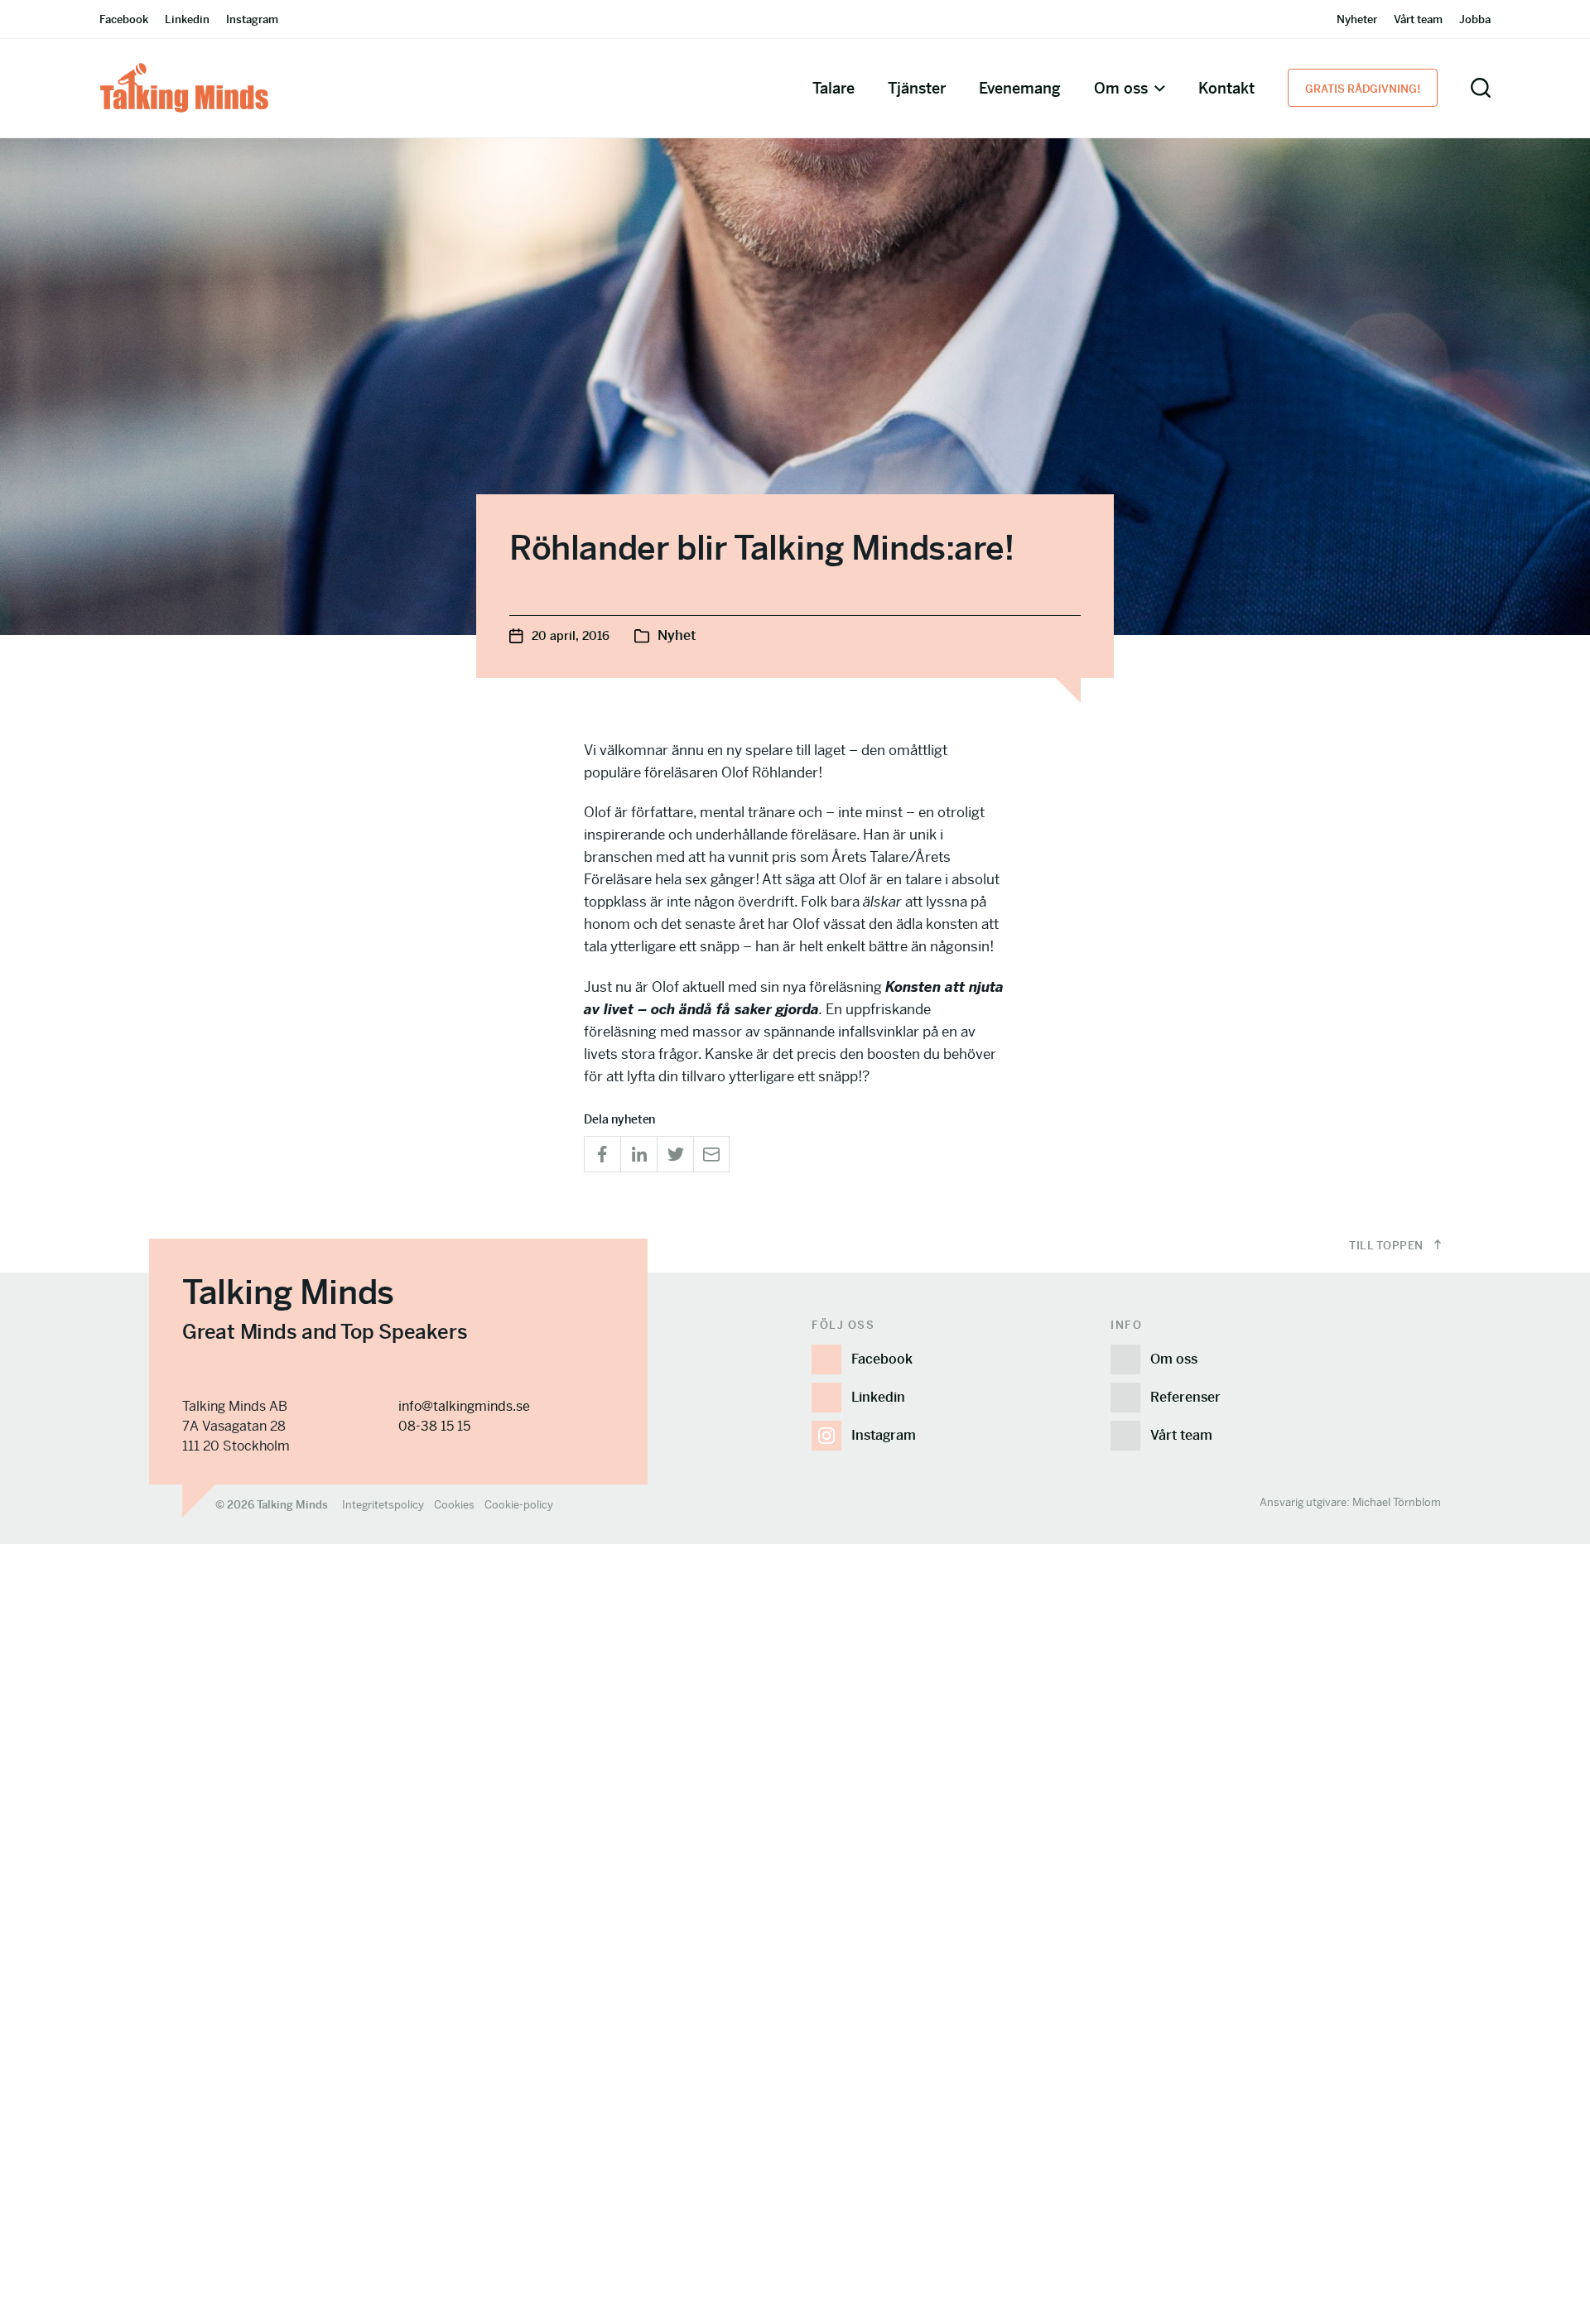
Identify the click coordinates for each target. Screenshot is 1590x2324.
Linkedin (187, 19)
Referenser (1185, 1397)
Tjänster (917, 88)
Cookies (454, 1505)
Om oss (1121, 88)
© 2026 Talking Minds (272, 1505)
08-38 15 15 (434, 1426)
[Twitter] (675, 1154)
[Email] (711, 1154)
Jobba (1475, 19)
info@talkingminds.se (464, 1406)
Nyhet (677, 635)
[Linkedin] (638, 1154)
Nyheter (1357, 19)
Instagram (252, 19)
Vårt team (1418, 19)
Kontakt (1226, 88)
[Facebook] (602, 1154)
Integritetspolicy (383, 1505)
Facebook (124, 19)
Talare (834, 88)
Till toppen (1388, 1246)
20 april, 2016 (571, 636)
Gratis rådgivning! (1363, 89)
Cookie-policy (519, 1505)
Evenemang (1020, 88)
